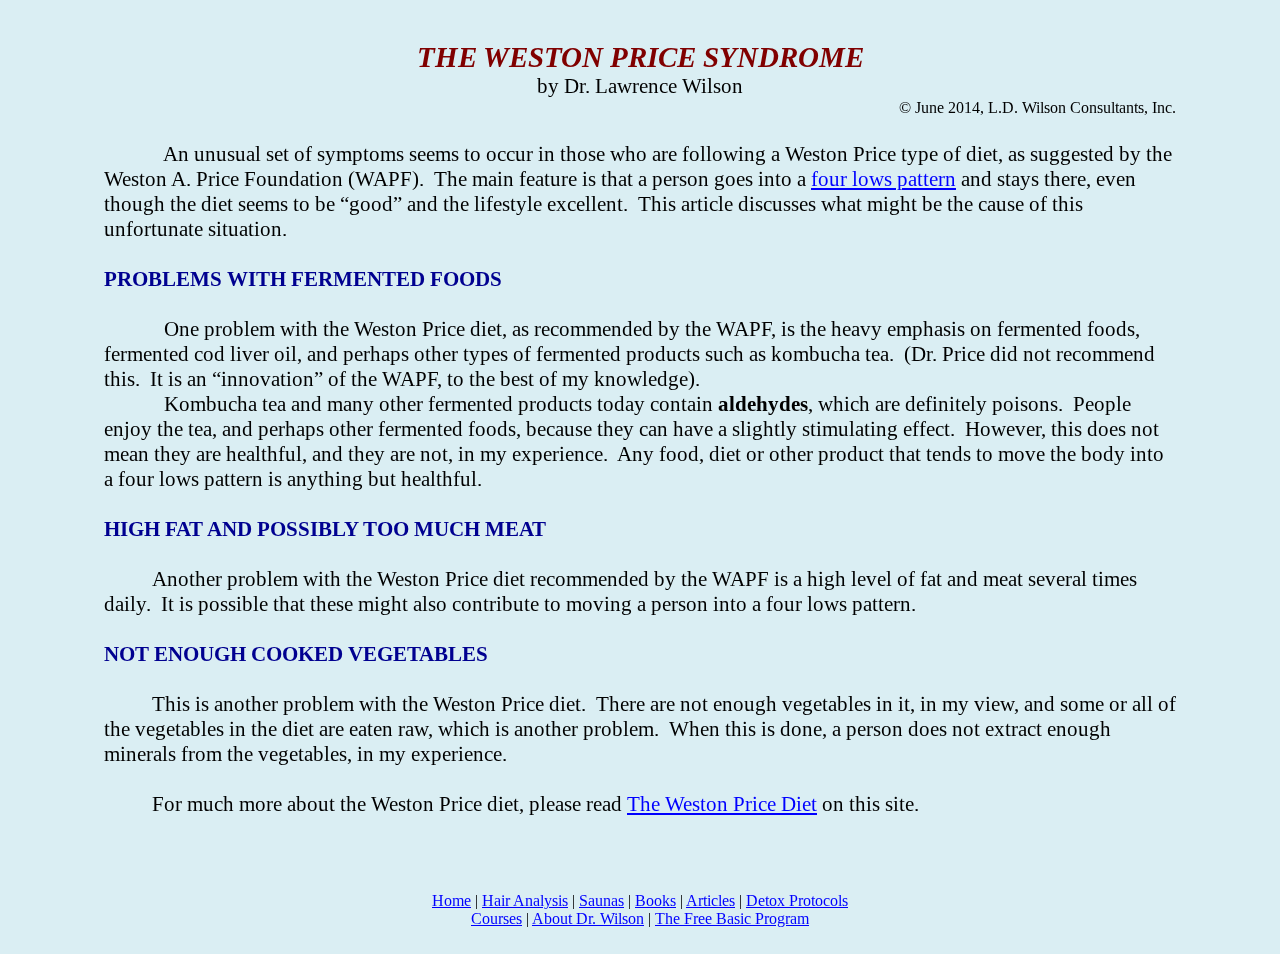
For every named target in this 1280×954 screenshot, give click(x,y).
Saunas (601, 900)
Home (451, 900)
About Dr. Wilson (588, 918)
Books (655, 900)
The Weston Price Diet (722, 804)
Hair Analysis (525, 900)
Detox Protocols (797, 900)
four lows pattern (883, 179)
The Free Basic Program (732, 918)
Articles (710, 900)
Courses (496, 918)
